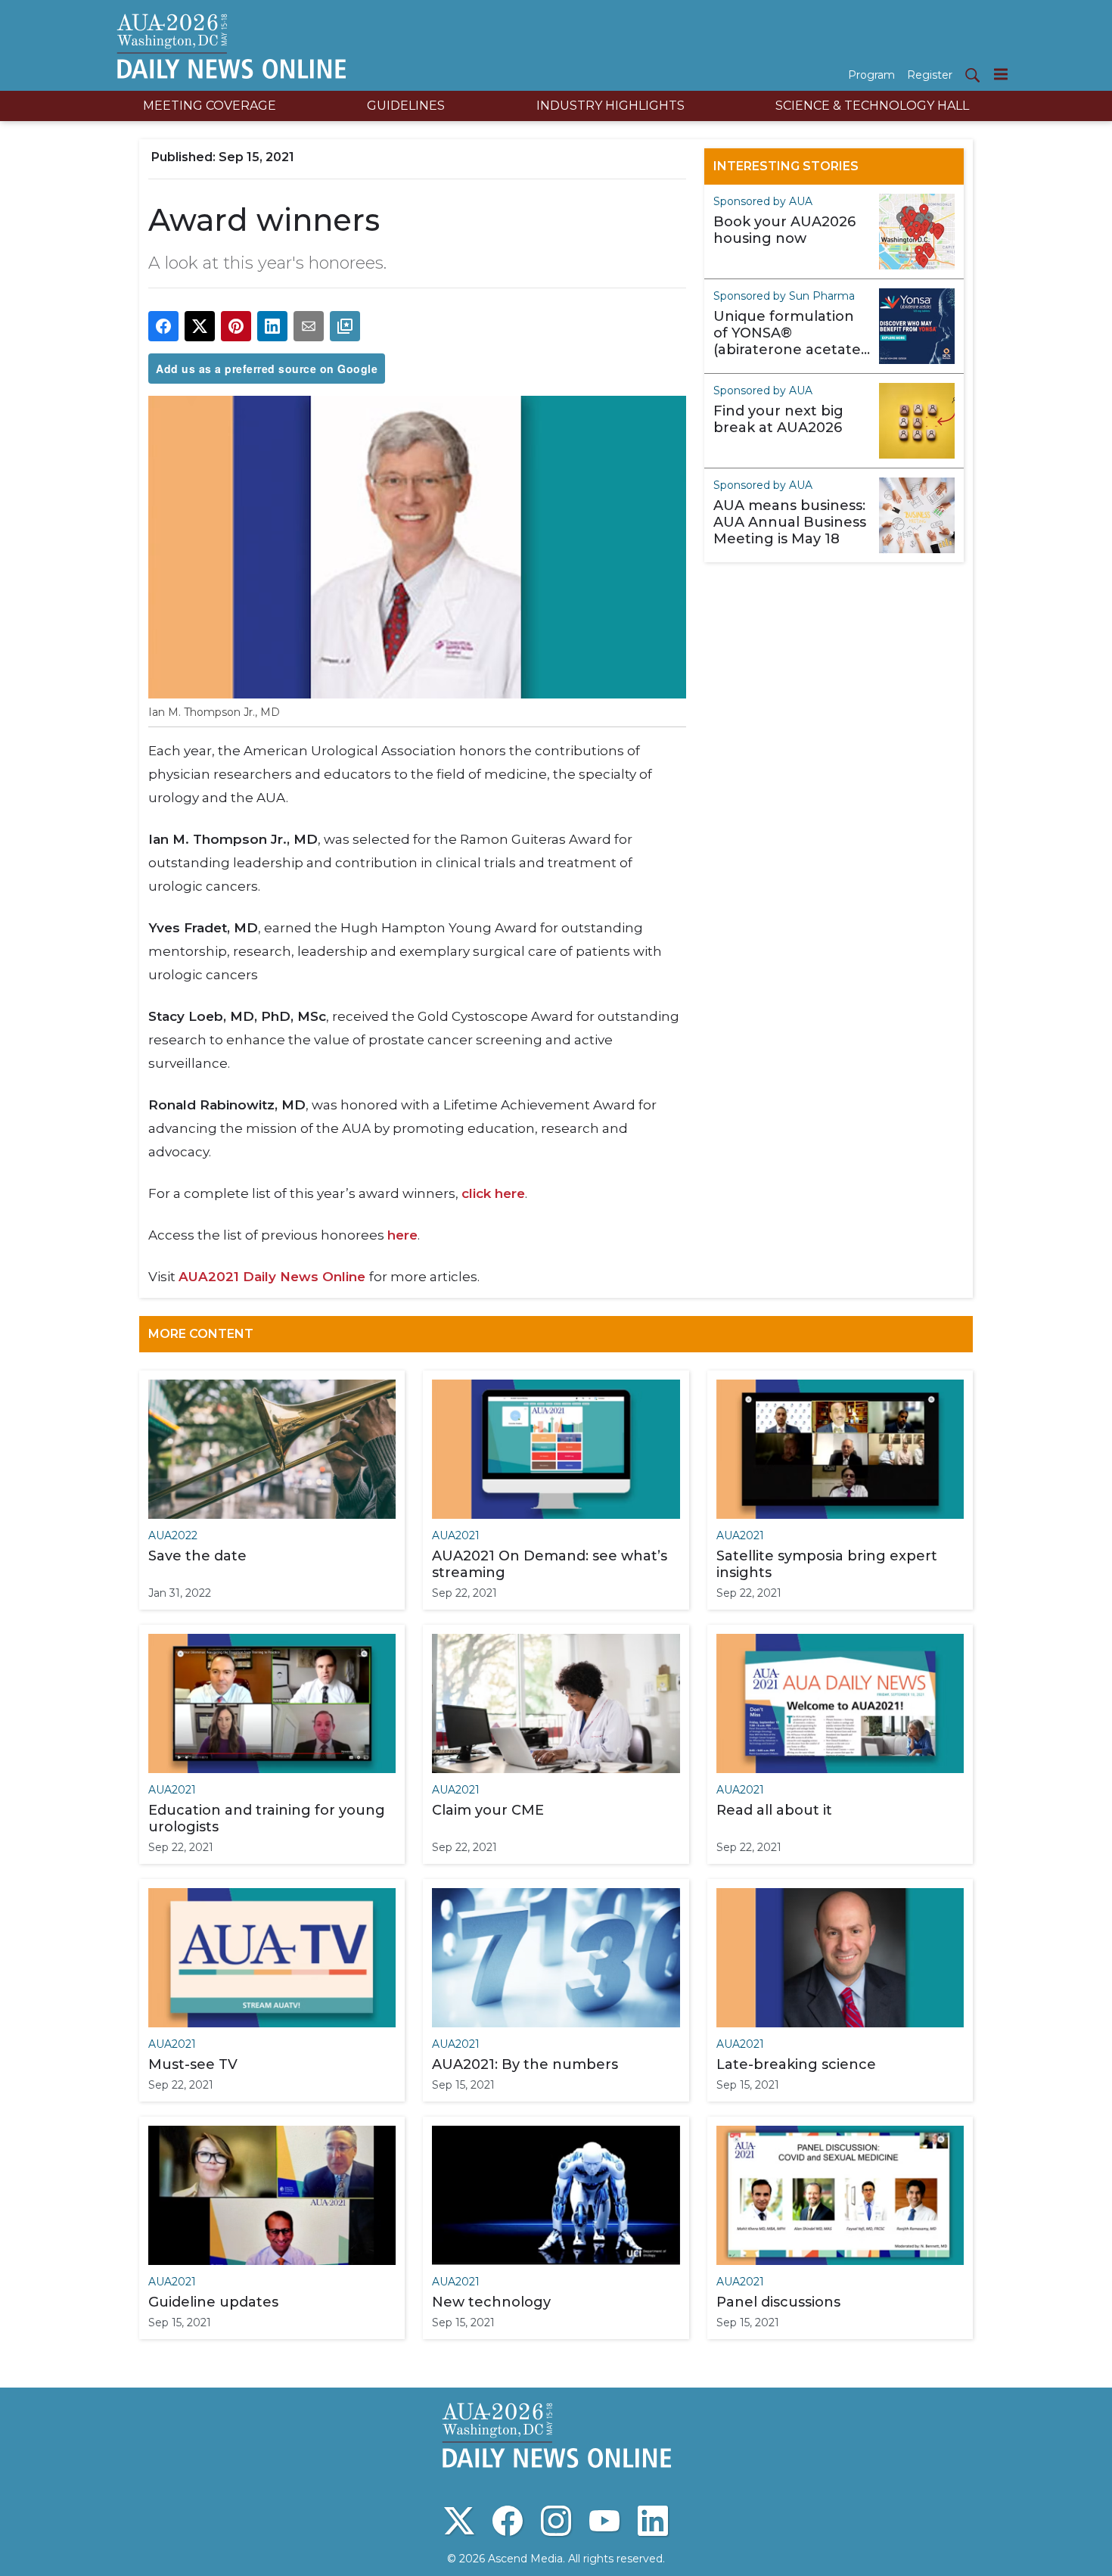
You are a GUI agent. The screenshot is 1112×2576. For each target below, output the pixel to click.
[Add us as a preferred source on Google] (345, 326)
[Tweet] (200, 326)
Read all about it (774, 1810)
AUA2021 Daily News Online (274, 1277)
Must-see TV (193, 2064)
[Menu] (1001, 74)
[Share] (163, 326)
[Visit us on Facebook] (508, 2521)
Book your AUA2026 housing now (784, 230)
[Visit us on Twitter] (459, 2521)
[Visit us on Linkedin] (653, 2521)
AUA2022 (173, 1535)
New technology (491, 2302)
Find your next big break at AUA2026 (778, 419)
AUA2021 (456, 1535)
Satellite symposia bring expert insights (827, 1564)
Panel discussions (778, 2302)
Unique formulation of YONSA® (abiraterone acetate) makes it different (789, 333)
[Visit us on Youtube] (604, 2521)
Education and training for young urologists (267, 1818)
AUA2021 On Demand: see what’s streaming (550, 1564)
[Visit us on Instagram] (556, 2521)
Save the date (197, 1556)
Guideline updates (213, 2302)
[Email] (309, 326)
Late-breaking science (796, 2064)
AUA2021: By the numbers (525, 2064)
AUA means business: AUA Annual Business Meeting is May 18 (790, 522)
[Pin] (236, 326)
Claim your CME (488, 1810)
